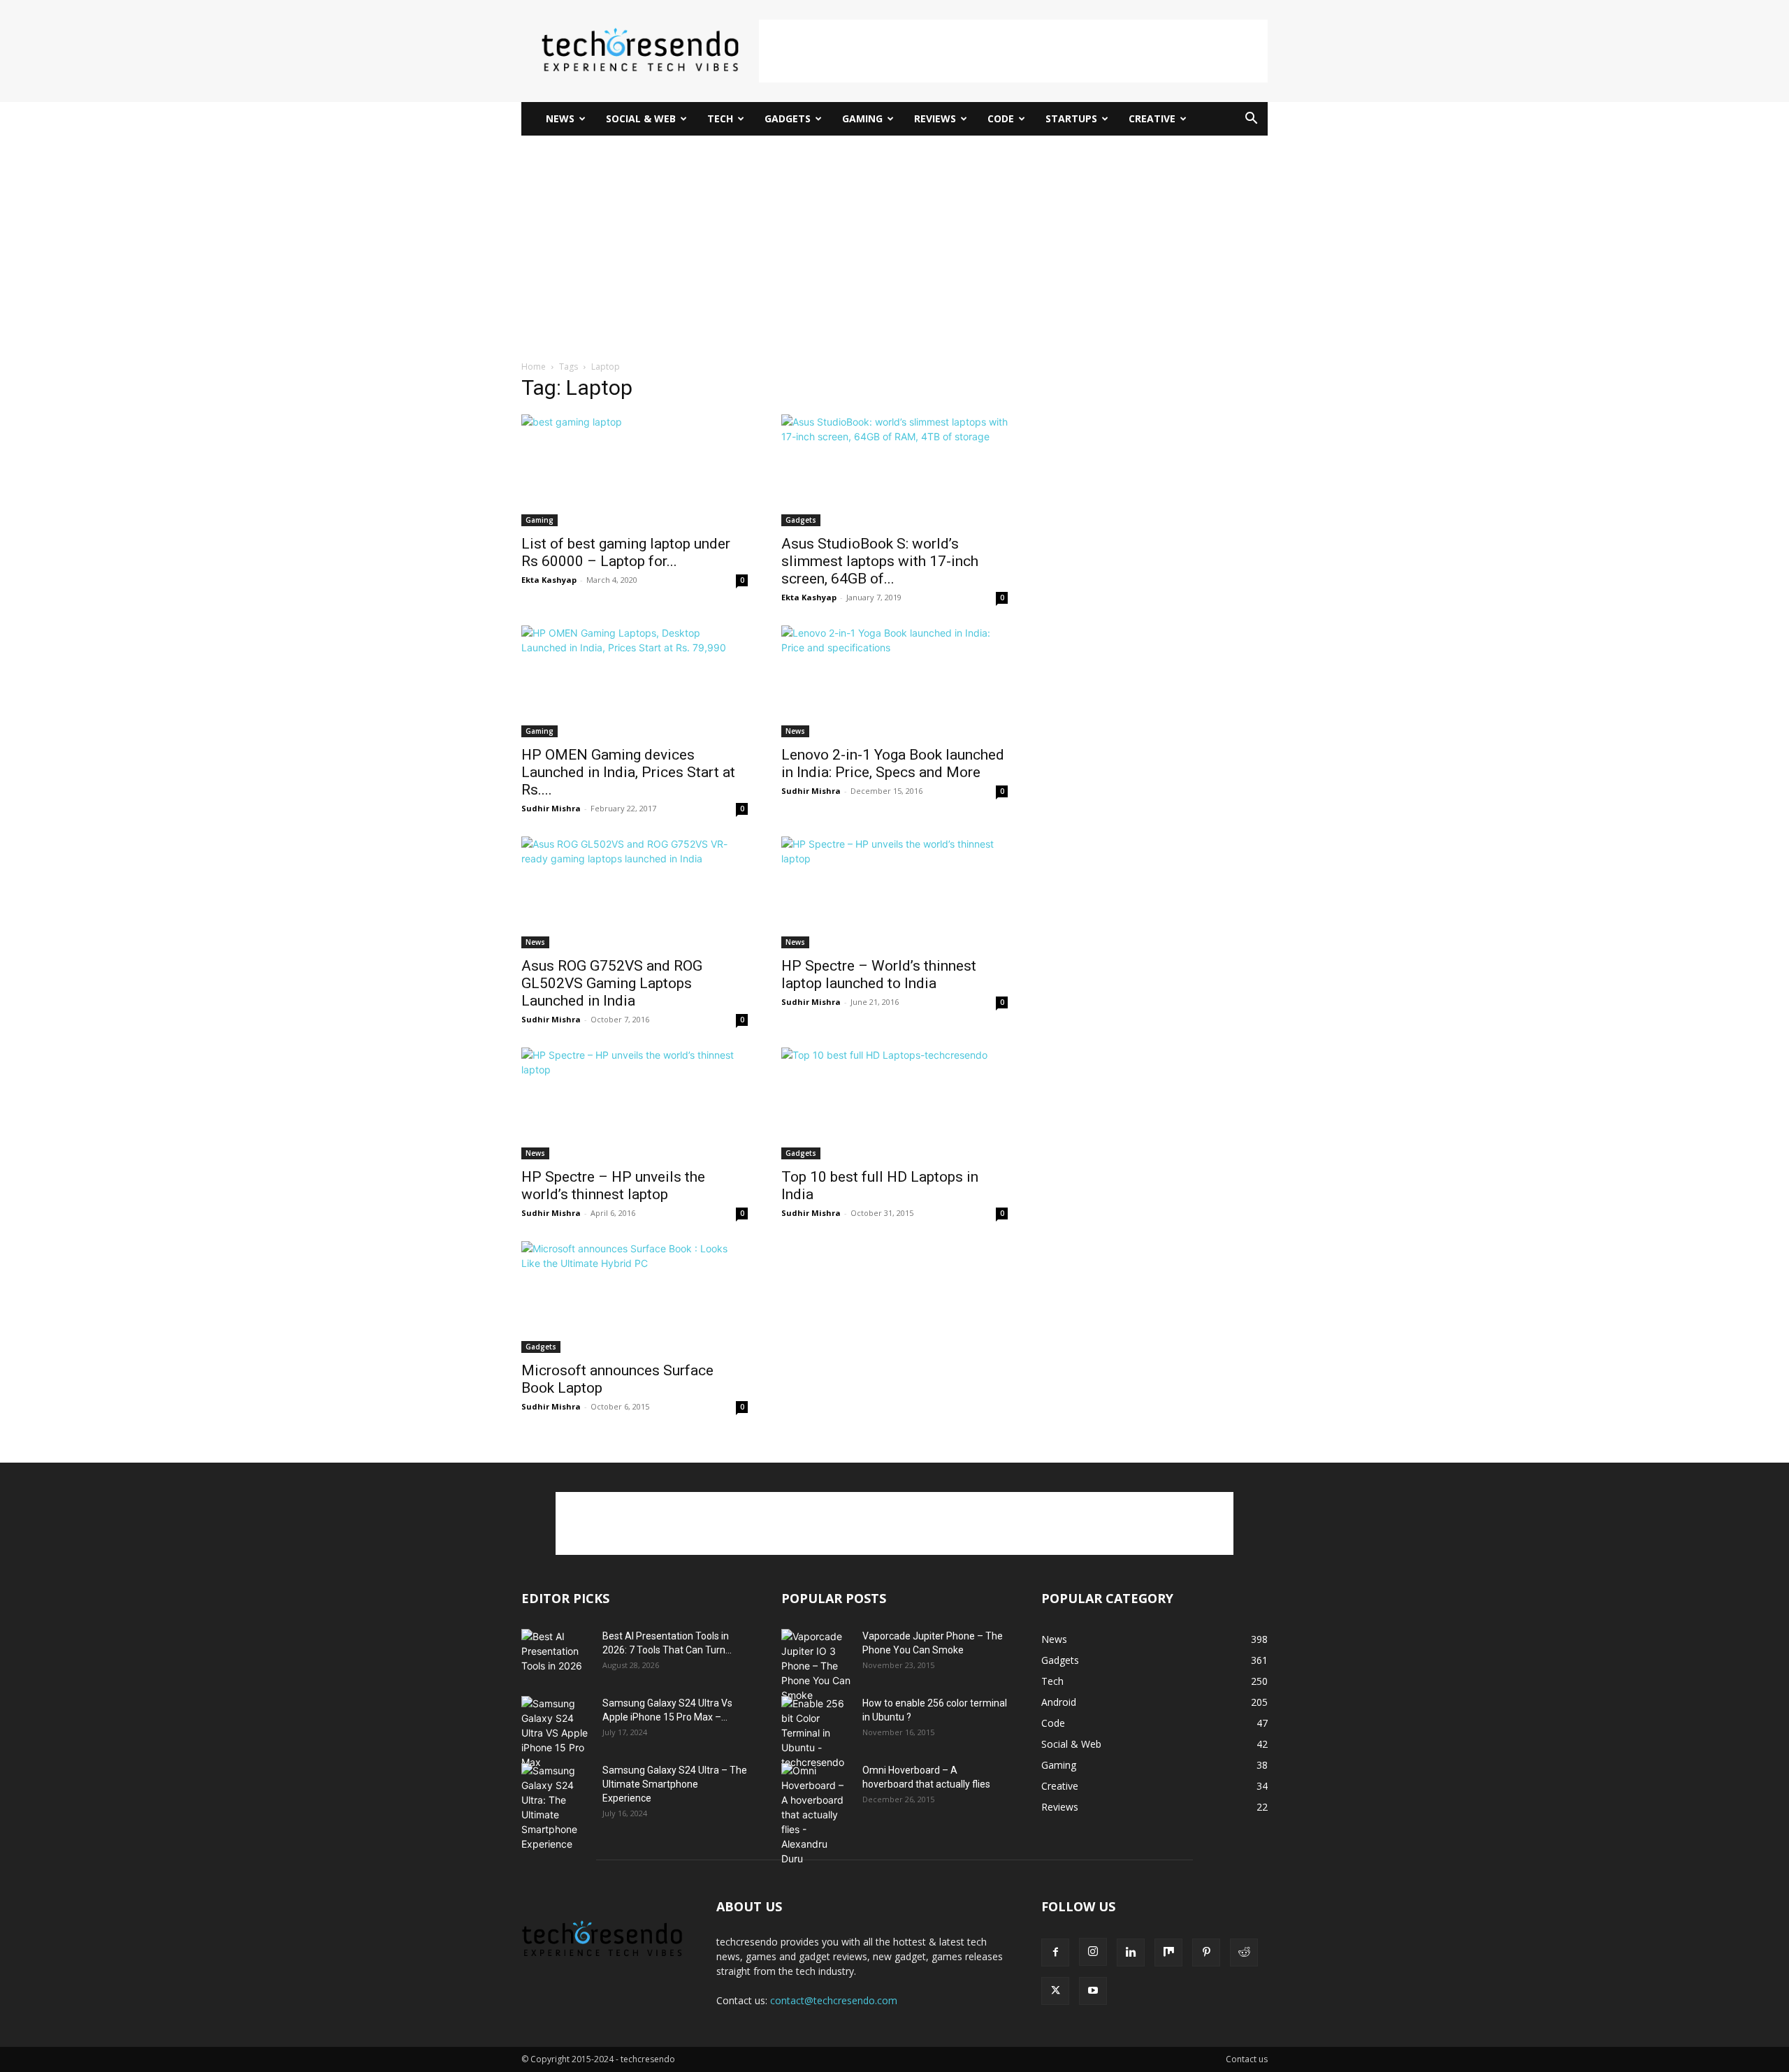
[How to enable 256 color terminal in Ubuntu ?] (816, 1733)
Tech (720, 118)
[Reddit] (1244, 1953)
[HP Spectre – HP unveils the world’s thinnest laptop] (635, 1103)
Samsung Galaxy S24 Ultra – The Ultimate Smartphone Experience (675, 1784)
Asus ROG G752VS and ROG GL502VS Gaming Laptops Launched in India (612, 983)
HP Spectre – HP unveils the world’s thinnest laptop (613, 1186)
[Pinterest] (1206, 1953)
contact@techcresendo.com (834, 2000)
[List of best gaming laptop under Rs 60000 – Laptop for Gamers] (635, 470)
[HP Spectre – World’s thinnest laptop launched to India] (894, 892)
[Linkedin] (1131, 1953)
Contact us (1247, 2059)
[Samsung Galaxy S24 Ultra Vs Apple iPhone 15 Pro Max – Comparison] (556, 1733)
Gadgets (788, 118)
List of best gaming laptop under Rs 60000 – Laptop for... (626, 552)
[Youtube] (1093, 1991)
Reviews (935, 118)
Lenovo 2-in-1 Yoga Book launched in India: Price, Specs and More (893, 763)
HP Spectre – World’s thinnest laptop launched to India (879, 975)
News (560, 118)
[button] (1251, 120)
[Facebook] (1055, 1953)
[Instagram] (1093, 1952)
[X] (1055, 1991)
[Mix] (1168, 1953)
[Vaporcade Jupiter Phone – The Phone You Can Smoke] (816, 1666)
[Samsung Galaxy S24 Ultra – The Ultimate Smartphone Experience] (556, 1807)
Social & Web (641, 118)
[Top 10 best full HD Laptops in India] (894, 1103)
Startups (1071, 118)
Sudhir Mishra (551, 808)
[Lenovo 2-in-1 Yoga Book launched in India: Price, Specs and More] (894, 681)
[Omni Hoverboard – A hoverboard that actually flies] (816, 1814)
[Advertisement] (1013, 51)
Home (534, 367)
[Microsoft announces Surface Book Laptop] (635, 1297)
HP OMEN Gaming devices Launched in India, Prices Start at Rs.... (628, 772)
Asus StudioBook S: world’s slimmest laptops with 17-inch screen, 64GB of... (880, 561)
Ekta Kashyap (549, 580)
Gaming (862, 118)
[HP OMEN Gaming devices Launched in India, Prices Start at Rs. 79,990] (635, 681)
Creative (1152, 118)
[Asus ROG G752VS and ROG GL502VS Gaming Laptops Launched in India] (635, 892)
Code (1001, 118)
